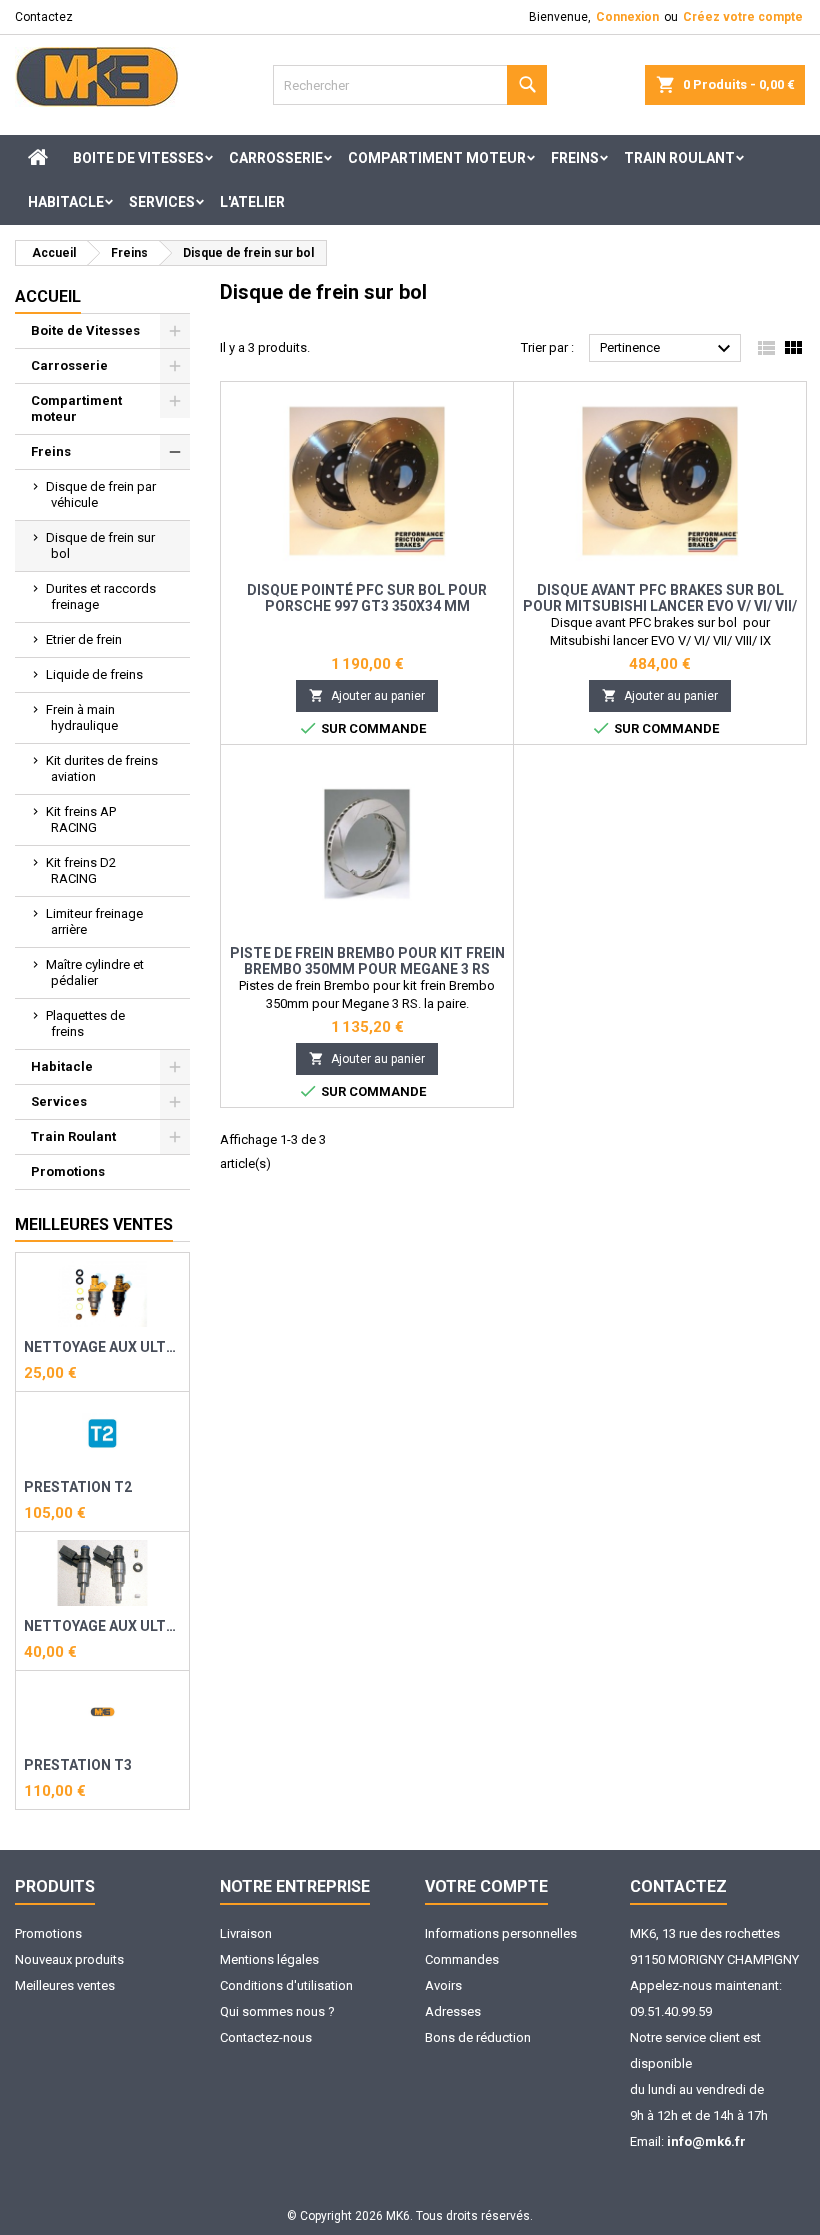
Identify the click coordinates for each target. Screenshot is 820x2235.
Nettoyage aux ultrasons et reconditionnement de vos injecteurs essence (102, 1347)
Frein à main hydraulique (82, 717)
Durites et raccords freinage (101, 596)
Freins (575, 158)
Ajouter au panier (367, 695)
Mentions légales (269, 1959)
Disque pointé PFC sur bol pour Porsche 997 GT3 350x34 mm (367, 598)
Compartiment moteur (437, 158)
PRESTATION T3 (78, 1765)
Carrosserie (276, 158)
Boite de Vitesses (138, 158)
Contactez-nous (266, 2037)
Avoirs (443, 1985)
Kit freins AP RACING (81, 819)
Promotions (68, 1171)
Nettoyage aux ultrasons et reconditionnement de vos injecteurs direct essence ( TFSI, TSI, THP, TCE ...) (102, 1626)
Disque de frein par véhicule (101, 494)
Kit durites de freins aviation (102, 768)
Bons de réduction (478, 2037)
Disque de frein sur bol (100, 545)
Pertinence (668, 349)
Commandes (462, 1959)
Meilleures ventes (65, 1985)
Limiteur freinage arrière (94, 921)
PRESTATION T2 (78, 1487)
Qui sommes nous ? (277, 2011)
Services (162, 202)
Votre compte (486, 1886)
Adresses (453, 2011)
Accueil (48, 296)
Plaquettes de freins (85, 1023)
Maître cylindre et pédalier (95, 972)
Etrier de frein (84, 639)
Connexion (627, 17)
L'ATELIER (252, 202)
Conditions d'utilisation (286, 1985)
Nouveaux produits (69, 1959)
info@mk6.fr (706, 2141)
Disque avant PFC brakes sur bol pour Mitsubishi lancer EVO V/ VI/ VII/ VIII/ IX (660, 606)
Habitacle (66, 202)
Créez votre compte (743, 17)
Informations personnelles (501, 1933)
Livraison (246, 1933)
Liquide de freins (94, 674)
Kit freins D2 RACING (81, 870)
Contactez (44, 17)
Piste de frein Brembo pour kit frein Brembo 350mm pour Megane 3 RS (367, 961)
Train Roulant (679, 158)
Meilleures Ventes (94, 1224)
